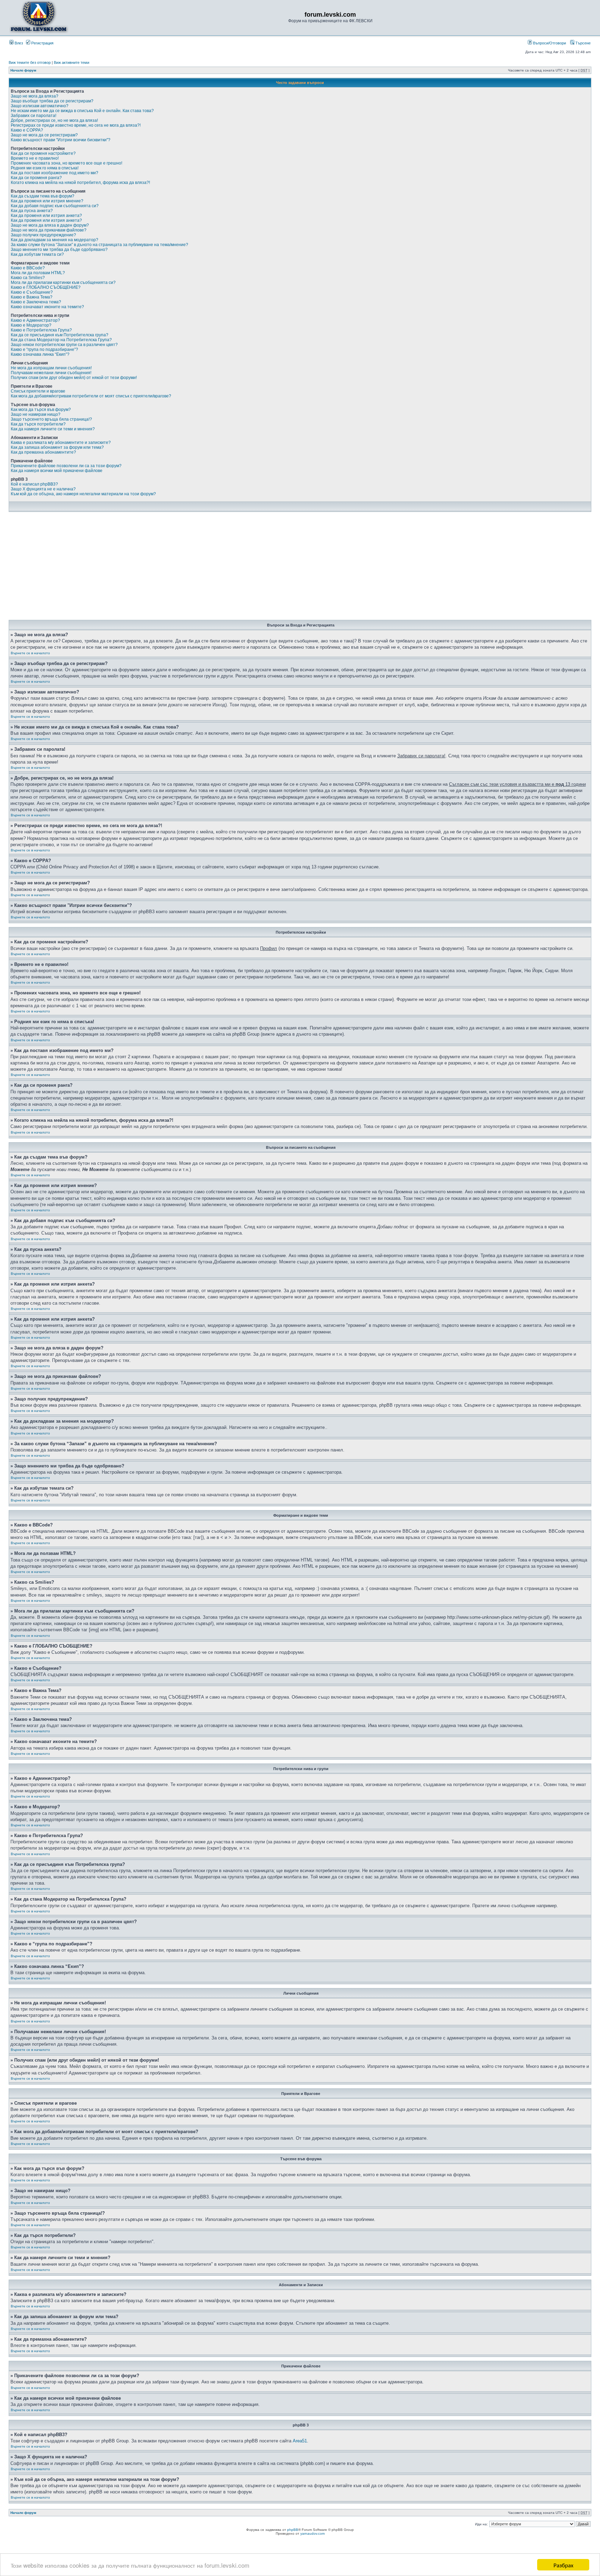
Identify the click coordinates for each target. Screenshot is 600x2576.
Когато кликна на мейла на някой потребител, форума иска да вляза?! (80, 183)
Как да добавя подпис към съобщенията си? (55, 206)
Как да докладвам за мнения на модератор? (55, 240)
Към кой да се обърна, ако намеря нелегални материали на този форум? (83, 494)
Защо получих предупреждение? (43, 235)
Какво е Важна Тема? (32, 297)
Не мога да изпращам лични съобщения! (51, 368)
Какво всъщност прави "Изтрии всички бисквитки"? (61, 140)
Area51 (300, 2441)
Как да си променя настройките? (43, 153)
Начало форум (23, 70)
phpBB (293, 2530)
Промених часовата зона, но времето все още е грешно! (66, 163)
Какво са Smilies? (28, 278)
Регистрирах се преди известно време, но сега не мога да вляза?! (76, 125)
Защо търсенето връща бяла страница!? (51, 419)
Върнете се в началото (30, 653)
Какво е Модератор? (31, 325)
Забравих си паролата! (34, 116)
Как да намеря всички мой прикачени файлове (57, 471)
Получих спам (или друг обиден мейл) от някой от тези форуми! (74, 378)
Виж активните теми (72, 62)
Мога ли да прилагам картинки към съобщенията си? (63, 283)
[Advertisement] (300, 568)
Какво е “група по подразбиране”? (44, 350)
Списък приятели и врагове (38, 391)
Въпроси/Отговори (549, 43)
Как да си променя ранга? (36, 178)
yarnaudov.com (312, 2533)
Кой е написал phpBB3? (34, 484)
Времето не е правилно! (35, 158)
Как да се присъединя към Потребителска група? (60, 335)
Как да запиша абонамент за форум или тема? (57, 447)
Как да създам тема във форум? (43, 196)
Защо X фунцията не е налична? (43, 489)
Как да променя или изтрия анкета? (46, 216)
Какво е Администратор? (35, 320)
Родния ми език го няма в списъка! (45, 168)
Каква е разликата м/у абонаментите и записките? (61, 443)
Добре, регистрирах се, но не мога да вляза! (54, 120)
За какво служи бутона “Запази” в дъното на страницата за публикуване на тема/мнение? (99, 245)
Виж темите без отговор (30, 62)
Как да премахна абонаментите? (43, 452)
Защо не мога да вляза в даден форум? (50, 225)
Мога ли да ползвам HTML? (38, 273)
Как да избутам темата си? (37, 254)
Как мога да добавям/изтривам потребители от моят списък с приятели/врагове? (91, 396)
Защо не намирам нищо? (36, 414)
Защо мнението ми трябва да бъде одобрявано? (59, 250)
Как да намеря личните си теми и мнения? (53, 429)
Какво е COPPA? (27, 130)
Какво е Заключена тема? (36, 302)
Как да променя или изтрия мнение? (47, 201)
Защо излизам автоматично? (40, 106)
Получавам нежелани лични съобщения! (51, 373)
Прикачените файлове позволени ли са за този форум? (66, 466)
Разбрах (563, 2565)
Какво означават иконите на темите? (47, 307)
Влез (18, 43)
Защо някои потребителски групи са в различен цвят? (64, 345)
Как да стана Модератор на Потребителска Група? (61, 340)
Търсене (582, 43)
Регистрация (42, 43)
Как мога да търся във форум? (41, 410)
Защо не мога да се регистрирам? (44, 135)
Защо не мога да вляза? (35, 96)
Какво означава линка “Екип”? (40, 354)
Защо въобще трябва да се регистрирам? (52, 101)
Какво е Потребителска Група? (41, 330)
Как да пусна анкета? (32, 211)
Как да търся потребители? (38, 424)
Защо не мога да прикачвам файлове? (49, 230)
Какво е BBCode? (28, 268)
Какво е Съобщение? (32, 292)
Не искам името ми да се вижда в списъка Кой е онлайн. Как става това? (82, 111)
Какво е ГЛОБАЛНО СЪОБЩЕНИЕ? (46, 287)
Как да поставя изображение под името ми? (55, 173)
